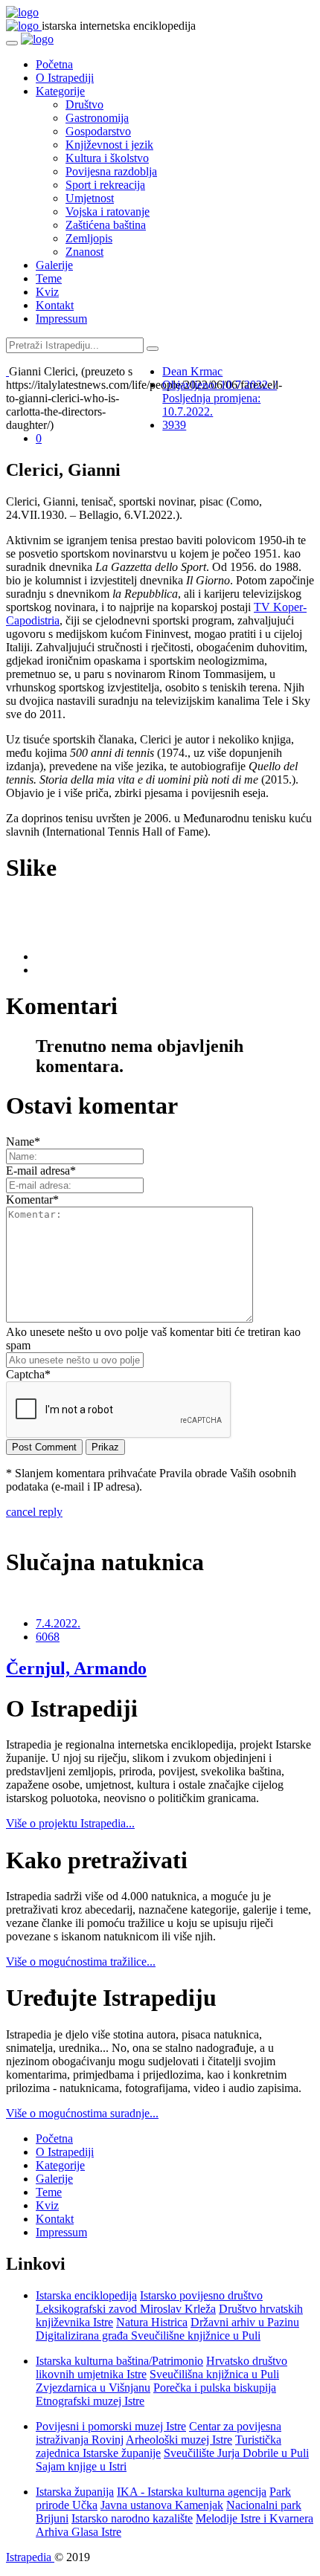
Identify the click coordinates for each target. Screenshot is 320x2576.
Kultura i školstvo (107, 158)
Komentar (32, 1200)
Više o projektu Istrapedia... (70, 1823)
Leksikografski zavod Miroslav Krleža (126, 2309)
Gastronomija (97, 118)
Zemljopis (89, 238)
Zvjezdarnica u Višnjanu (93, 2388)
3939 (174, 425)
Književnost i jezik (109, 145)
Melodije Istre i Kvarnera (255, 2518)
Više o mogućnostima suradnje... (82, 2113)
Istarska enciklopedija (86, 2295)
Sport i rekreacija (105, 185)
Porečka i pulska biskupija (215, 2388)
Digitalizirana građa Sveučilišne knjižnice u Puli (148, 2335)
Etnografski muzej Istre (90, 2401)
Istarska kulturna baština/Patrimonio (119, 2361)
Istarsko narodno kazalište (132, 2518)
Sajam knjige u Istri (81, 2466)
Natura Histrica (152, 2322)
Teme (49, 278)
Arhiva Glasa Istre (79, 2532)
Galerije (54, 265)
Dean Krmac (192, 371)
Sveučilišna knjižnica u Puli (214, 2374)
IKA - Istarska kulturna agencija (192, 2492)
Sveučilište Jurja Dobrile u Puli (236, 2453)
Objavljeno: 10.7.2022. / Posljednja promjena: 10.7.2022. (220, 398)
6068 (48, 1637)
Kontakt (55, 305)
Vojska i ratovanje (108, 212)
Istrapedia (30, 2557)
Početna (54, 64)
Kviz (47, 292)
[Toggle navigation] (12, 43)
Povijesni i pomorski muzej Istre (111, 2426)
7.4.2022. (58, 1623)
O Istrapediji (65, 78)
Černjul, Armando (76, 1668)
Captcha (28, 1374)
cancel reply (34, 1512)
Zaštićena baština (106, 225)
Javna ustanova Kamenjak (162, 2505)
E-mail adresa (41, 1171)
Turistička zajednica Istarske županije (159, 2446)
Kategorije (60, 91)
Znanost (84, 252)
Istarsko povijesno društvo (201, 2295)
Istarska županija (75, 2492)
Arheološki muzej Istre (179, 2440)
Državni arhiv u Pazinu (245, 2322)
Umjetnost (90, 198)
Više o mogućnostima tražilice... (81, 1962)
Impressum (61, 319)
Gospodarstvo (98, 131)
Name (23, 1142)
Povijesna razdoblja (111, 171)
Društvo (84, 104)
